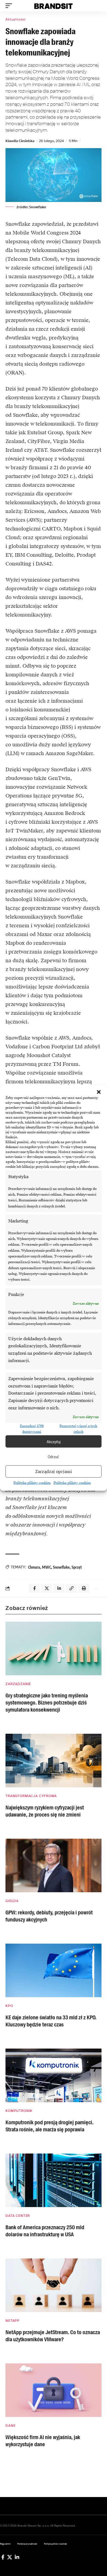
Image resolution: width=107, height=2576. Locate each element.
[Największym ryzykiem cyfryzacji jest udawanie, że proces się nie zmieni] (54, 1761)
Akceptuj (54, 1442)
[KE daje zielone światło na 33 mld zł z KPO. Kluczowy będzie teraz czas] (54, 1970)
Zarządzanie (18, 1684)
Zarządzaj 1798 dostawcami (32, 1429)
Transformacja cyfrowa (31, 1796)
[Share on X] (47, 1588)
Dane (10, 2426)
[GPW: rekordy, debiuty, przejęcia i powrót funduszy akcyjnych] (54, 1865)
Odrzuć (54, 1457)
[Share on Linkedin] (59, 1588)
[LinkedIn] (17, 2557)
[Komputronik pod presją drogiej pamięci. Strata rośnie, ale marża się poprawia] (54, 2075)
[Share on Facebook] (34, 1588)
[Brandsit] (54, 6)
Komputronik (19, 2111)
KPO (9, 2006)
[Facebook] (3, 2557)
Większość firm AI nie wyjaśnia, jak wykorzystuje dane (43, 2441)
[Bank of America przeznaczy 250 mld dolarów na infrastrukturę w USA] (54, 2180)
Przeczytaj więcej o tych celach (78, 1429)
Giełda (12, 1901)
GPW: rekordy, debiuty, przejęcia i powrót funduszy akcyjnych (49, 1916)
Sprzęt (77, 1567)
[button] (99, 1092)
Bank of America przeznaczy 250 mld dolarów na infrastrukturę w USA (45, 2231)
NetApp (12, 2321)
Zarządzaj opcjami (54, 1472)
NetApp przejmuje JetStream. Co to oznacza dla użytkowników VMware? (53, 2336)
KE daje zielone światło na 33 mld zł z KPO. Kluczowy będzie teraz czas (51, 2021)
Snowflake (61, 1567)
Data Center (18, 2216)
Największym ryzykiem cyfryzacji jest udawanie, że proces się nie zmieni (45, 1811)
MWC (47, 1567)
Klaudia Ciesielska (20, 141)
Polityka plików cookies (32, 1483)
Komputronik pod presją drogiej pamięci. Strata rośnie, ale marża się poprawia (50, 2126)
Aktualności (16, 19)
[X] (10, 2557)
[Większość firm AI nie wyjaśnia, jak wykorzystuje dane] (54, 2390)
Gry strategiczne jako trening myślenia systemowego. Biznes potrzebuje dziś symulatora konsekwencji (47, 1703)
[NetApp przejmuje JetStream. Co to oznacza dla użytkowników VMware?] (54, 2285)
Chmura (34, 1567)
